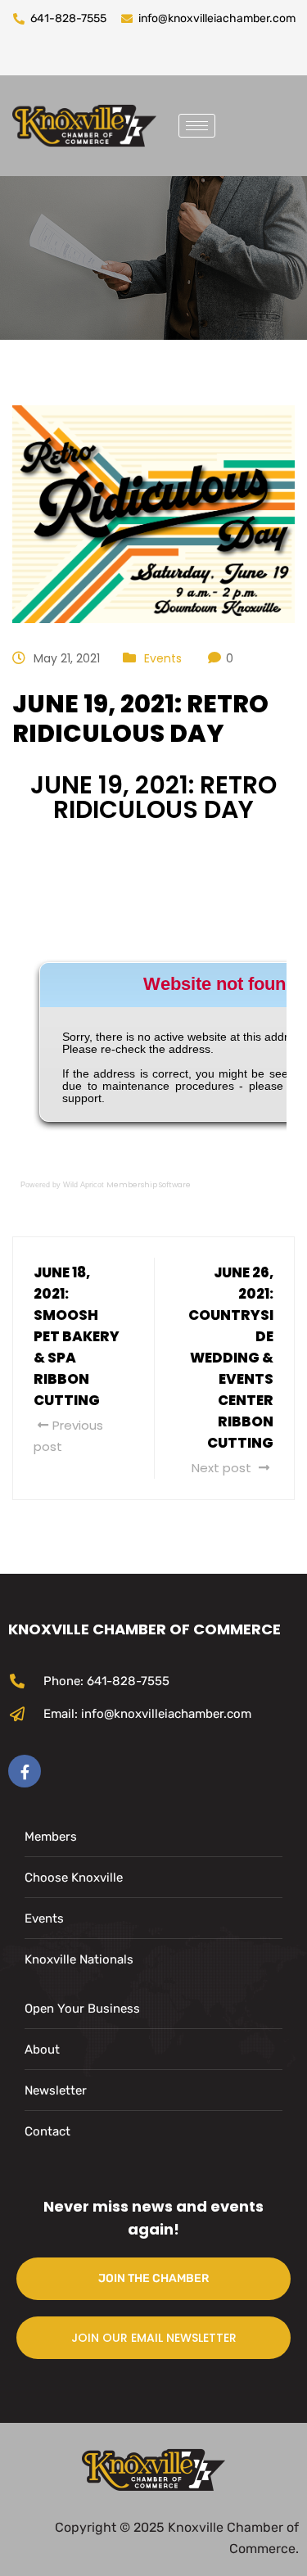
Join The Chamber (153, 2278)
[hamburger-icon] (197, 126)
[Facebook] (25, 1771)
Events (163, 658)
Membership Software (149, 1185)
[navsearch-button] (240, 122)
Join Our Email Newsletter (154, 2338)
